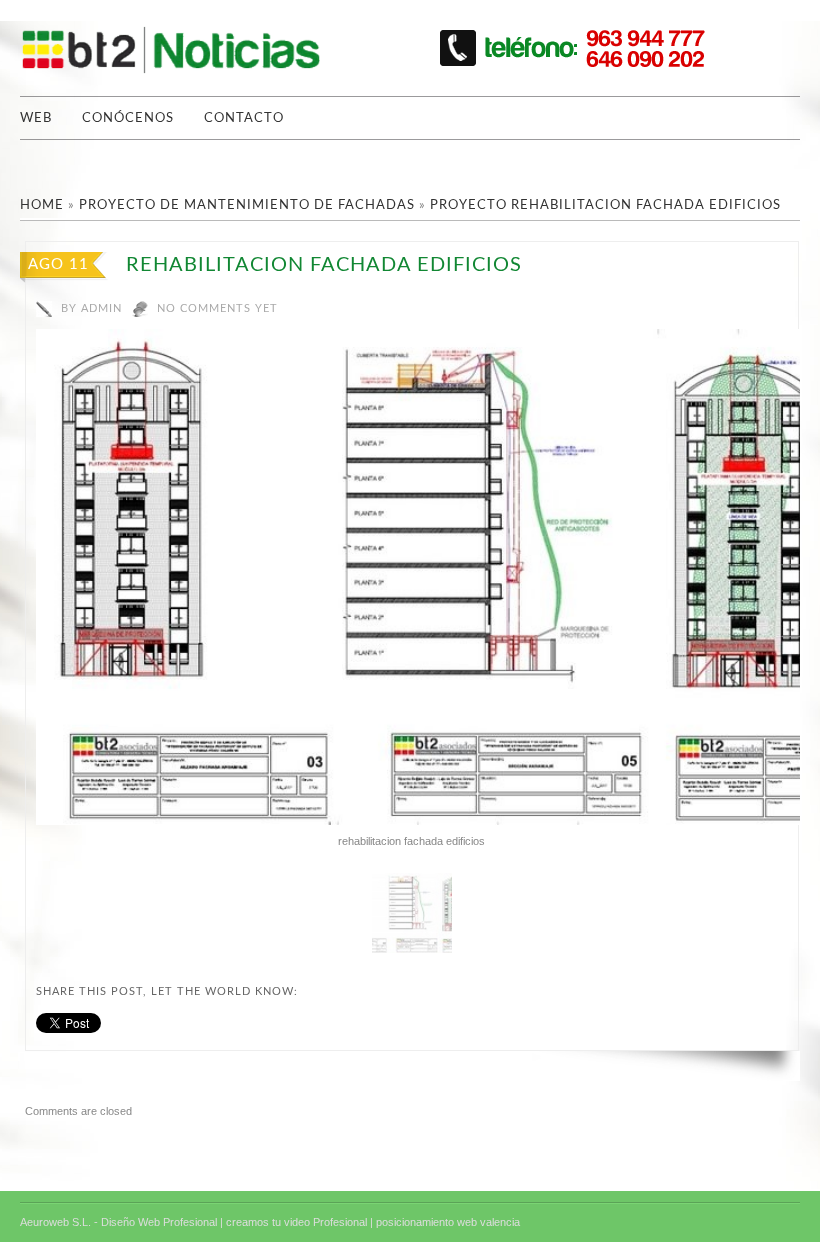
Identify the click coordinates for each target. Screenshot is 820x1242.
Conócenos (128, 118)
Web (36, 118)
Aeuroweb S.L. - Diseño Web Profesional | (121, 1222)
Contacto (244, 118)
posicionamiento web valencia (448, 1222)
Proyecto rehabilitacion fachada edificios (605, 205)
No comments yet (217, 308)
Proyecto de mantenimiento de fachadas (247, 205)
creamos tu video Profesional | (299, 1222)
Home (42, 205)
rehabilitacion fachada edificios (324, 265)
